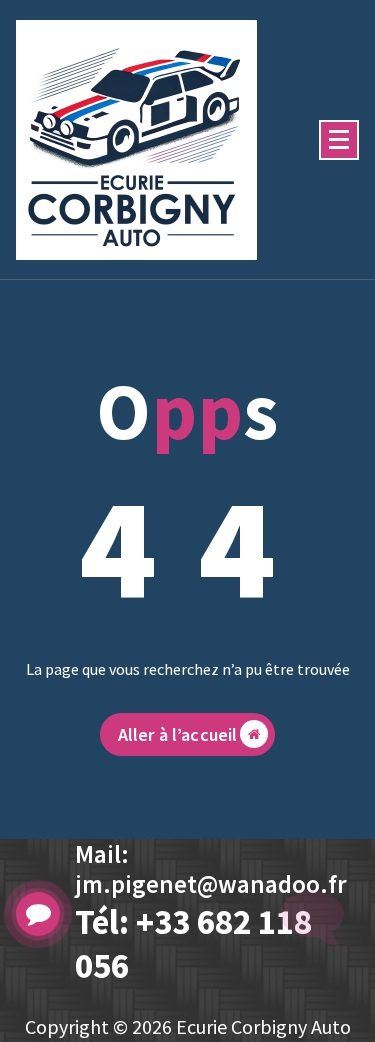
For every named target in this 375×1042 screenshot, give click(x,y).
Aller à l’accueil (178, 734)
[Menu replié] (339, 140)
